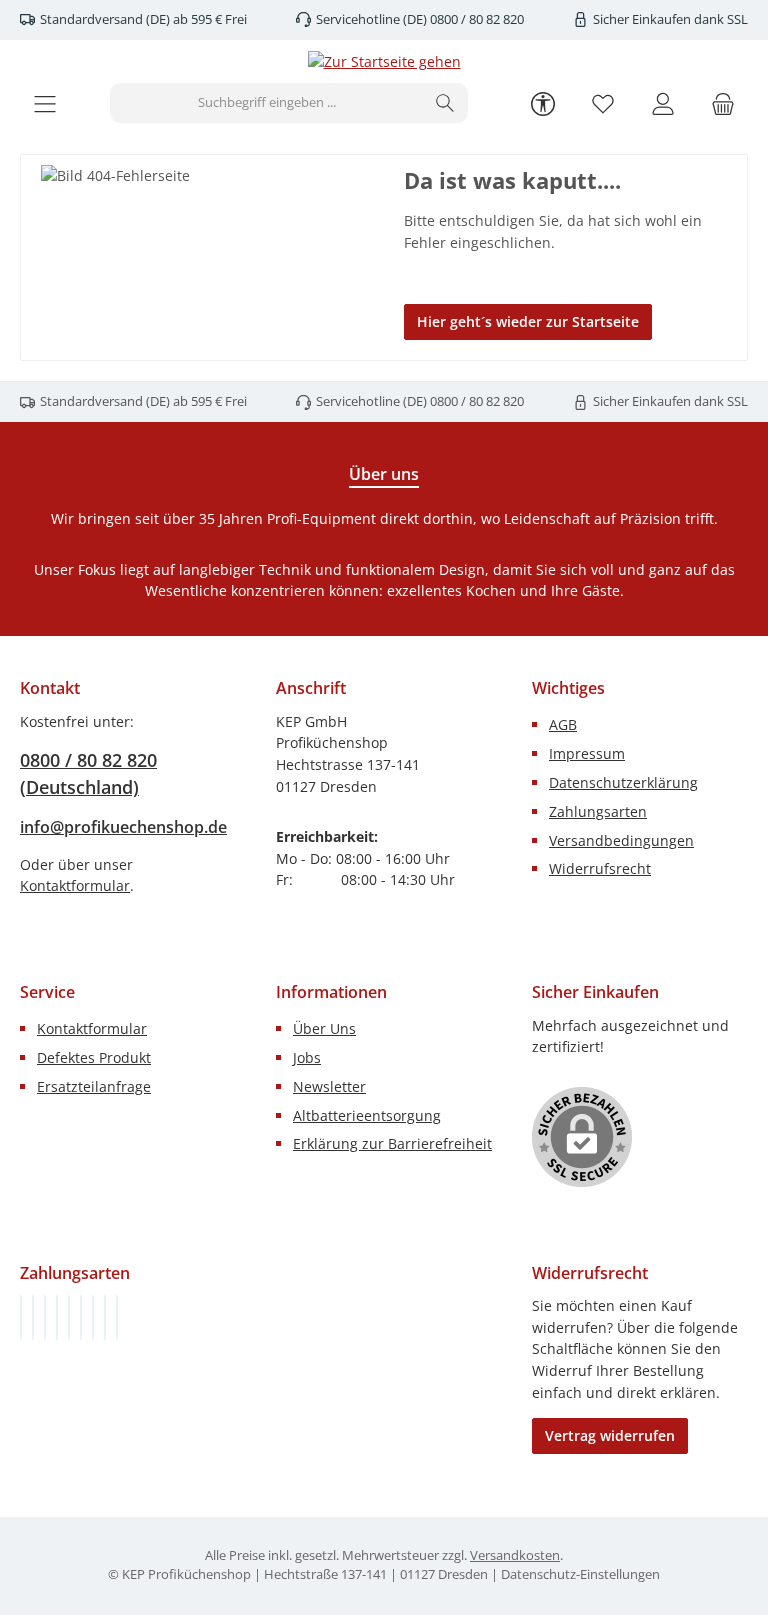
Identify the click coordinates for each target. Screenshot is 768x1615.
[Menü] (45, 103)
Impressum (587, 753)
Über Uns (324, 1028)
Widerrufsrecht (600, 868)
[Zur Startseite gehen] (384, 61)
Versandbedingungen (621, 840)
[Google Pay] (81, 1317)
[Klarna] (45, 1317)
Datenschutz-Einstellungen (580, 1574)
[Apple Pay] (93, 1317)
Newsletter (329, 1086)
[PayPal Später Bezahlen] (69, 1317)
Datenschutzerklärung (623, 782)
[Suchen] (445, 103)
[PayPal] (57, 1317)
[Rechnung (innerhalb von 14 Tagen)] (21, 1317)
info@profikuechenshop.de (123, 827)
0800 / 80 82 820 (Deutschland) (88, 773)
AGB (563, 724)
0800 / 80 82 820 (475, 19)
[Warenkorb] (723, 103)
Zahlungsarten (598, 811)
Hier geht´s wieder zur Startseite (528, 321)
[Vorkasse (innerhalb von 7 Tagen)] (33, 1317)
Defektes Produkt (94, 1057)
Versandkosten (515, 1555)
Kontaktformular (75, 885)
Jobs (307, 1057)
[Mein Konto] (663, 103)
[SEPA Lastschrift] (117, 1317)
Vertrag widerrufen (610, 1435)
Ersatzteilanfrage (94, 1086)
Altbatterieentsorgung (367, 1115)
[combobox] (267, 103)
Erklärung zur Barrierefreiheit (392, 1143)
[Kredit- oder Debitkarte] (105, 1317)
